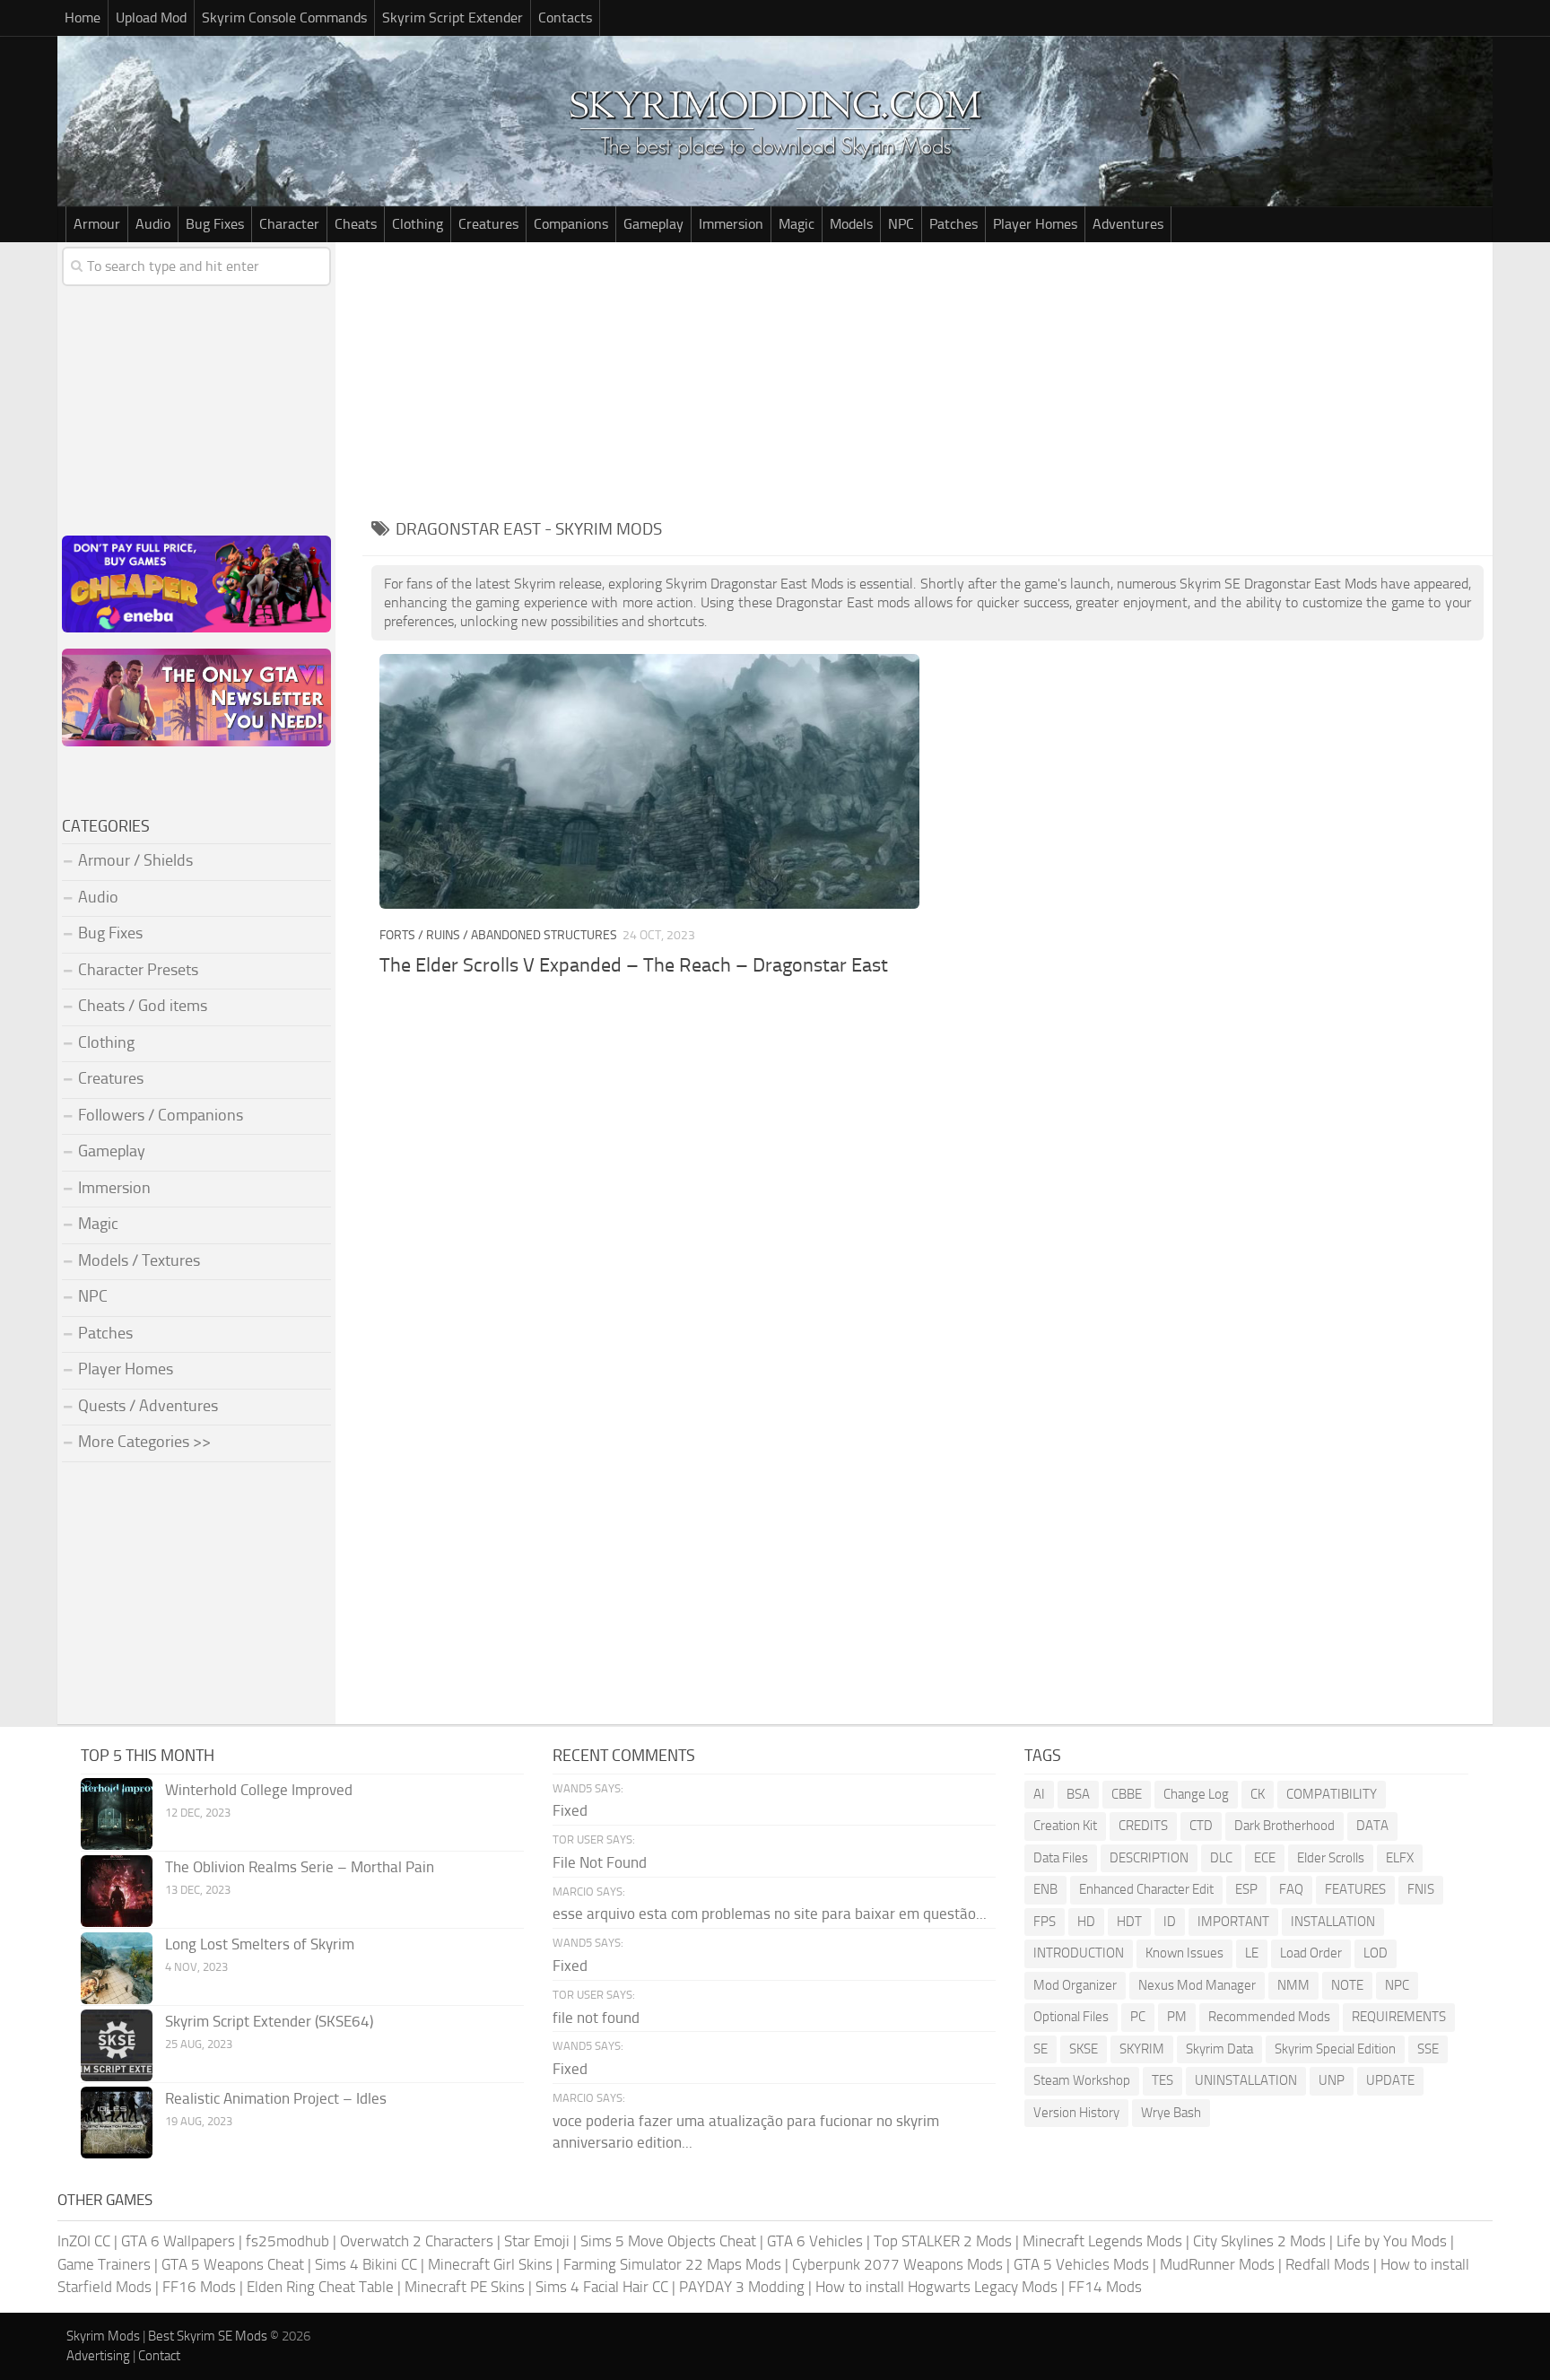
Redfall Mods (1328, 2264)
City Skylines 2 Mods (1259, 2241)
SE (1041, 2049)
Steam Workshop (1082, 2080)
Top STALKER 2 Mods (943, 2241)
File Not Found (600, 1862)
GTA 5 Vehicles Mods (1081, 2264)
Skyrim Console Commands (284, 17)
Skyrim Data (1219, 2049)
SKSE (1084, 2049)
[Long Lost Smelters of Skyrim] (117, 1968)
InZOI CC (84, 2241)
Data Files (1061, 1858)
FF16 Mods (199, 2287)
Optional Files (1071, 2017)
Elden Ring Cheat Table (320, 2287)
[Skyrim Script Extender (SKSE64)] (117, 2045)
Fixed (570, 1810)
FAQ (1291, 1889)
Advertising (98, 2356)
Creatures (488, 224)
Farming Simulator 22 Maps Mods (672, 2264)
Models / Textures (139, 1260)
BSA (1078, 1794)
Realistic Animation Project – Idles (276, 2098)
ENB (1045, 1889)
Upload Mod (151, 17)
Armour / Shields (135, 860)
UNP (1332, 2080)
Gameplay (653, 224)
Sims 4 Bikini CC (366, 2264)
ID (1170, 1922)
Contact (159, 2356)
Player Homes (1035, 224)
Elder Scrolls (1331, 1858)
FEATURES (1355, 1889)
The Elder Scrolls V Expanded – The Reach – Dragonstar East (634, 965)
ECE (1265, 1858)
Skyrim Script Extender (453, 17)
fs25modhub (287, 2241)
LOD (1376, 1953)
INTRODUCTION (1079, 1953)
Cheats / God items (143, 1006)
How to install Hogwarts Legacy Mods (936, 2287)
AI (1039, 1794)
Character (289, 224)
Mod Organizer (1075, 1985)
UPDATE (1390, 2080)
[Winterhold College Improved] (117, 1814)
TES (1162, 2080)
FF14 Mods (1105, 2287)
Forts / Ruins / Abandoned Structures (498, 935)
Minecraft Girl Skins (490, 2264)
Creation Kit (1065, 1826)
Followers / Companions (161, 1115)
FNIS (1421, 1889)
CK (1258, 1794)
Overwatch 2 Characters (417, 2241)
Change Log (1196, 1794)
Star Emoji (537, 2241)
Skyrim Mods (103, 2336)
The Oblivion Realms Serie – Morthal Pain (300, 1867)
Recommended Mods (1269, 2017)
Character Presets (138, 970)
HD (1086, 1922)
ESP (1246, 1889)
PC (1138, 2017)
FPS (1045, 1922)
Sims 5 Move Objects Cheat (668, 2241)
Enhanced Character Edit (1146, 1889)
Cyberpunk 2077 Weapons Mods (897, 2264)
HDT (1129, 1922)
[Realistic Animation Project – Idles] (117, 2123)
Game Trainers (104, 2264)
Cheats (356, 224)
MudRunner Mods (1217, 2264)
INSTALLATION (1333, 1922)
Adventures (1128, 224)
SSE (1428, 2049)
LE (1252, 1953)
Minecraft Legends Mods (1102, 2241)
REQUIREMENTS (1399, 2017)
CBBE (1127, 1794)
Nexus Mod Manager (1197, 1985)
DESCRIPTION (1149, 1858)
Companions (571, 224)
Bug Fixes (215, 224)
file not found (596, 2018)
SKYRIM (1142, 2049)
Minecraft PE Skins (465, 2287)
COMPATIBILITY (1332, 1794)
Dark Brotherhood (1284, 1826)
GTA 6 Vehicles (815, 2241)
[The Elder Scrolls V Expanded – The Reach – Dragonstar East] (649, 781)
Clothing (418, 224)
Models (851, 224)
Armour (97, 224)
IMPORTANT (1233, 1922)
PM (1177, 2017)
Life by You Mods (1392, 2241)
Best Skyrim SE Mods (208, 2336)
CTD (1201, 1826)
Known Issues (1184, 1953)
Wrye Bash (1171, 2113)
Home (83, 17)
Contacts (565, 17)
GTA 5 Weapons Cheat (233, 2264)
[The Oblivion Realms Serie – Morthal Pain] (117, 1891)
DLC (1221, 1858)
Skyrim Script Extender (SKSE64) (269, 2021)
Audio (153, 224)
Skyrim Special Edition (1335, 2049)
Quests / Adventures (148, 1406)
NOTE (1347, 1985)
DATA (1372, 1826)
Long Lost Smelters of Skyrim (260, 1944)
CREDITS (1143, 1826)
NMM (1293, 1985)
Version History (1076, 2113)
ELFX (1400, 1858)
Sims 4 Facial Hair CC (602, 2287)
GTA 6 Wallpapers (178, 2241)
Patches (954, 224)
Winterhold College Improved (259, 1790)
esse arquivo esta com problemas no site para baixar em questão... (770, 1914)
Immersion (731, 224)
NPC (901, 224)
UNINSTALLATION (1246, 2080)
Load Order (1311, 1953)
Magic (797, 224)
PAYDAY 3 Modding (742, 2287)
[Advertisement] (927, 377)
